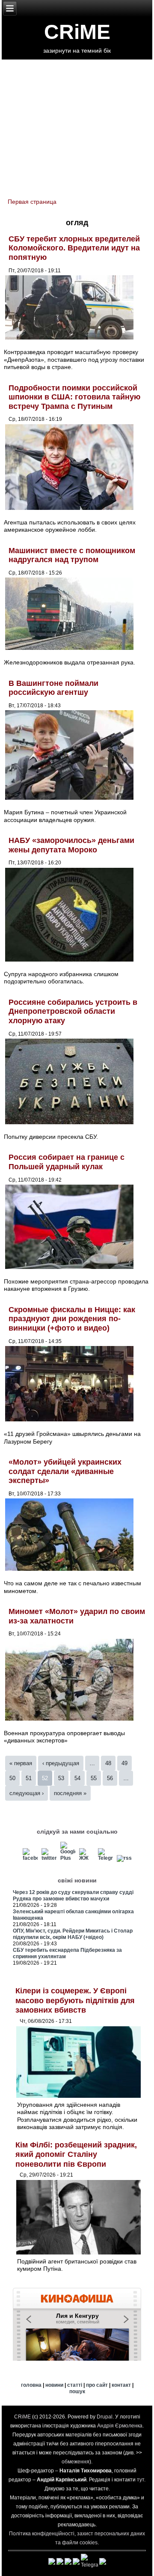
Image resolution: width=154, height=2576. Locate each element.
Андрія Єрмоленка (120, 2426)
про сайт (97, 2385)
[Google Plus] (68, 1858)
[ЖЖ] (87, 1858)
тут (141, 2480)
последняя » (70, 1793)
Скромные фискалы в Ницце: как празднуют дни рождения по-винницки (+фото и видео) (72, 1319)
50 (12, 1778)
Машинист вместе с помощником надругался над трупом (72, 555)
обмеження (76, 2462)
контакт (121, 2385)
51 (29, 1778)
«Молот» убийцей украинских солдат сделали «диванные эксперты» (65, 1471)
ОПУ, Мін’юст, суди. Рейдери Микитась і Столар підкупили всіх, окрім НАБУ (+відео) (73, 1934)
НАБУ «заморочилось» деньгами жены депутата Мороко (71, 845)
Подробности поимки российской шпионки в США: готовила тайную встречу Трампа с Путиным (74, 397)
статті (75, 2385)
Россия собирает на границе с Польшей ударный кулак (67, 1162)
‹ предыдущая (61, 1763)
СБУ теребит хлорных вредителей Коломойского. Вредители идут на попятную (74, 248)
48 (108, 1763)
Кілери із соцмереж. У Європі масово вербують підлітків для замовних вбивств (75, 2000)
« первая (21, 1763)
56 (110, 1778)
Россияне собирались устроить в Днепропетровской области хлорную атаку (73, 1011)
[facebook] (30, 1858)
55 (94, 1778)
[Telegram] (105, 1858)
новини (54, 2385)
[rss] (124, 1858)
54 (77, 1778)
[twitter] (49, 1858)
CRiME (77, 32)
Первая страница (32, 202)
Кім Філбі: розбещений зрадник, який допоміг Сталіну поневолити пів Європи (76, 2155)
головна (31, 2385)
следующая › (27, 1793)
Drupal (105, 2417)
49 (124, 1763)
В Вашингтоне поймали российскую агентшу (53, 688)
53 (61, 1778)
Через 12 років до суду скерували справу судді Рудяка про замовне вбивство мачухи (73, 1896)
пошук (77, 2391)
